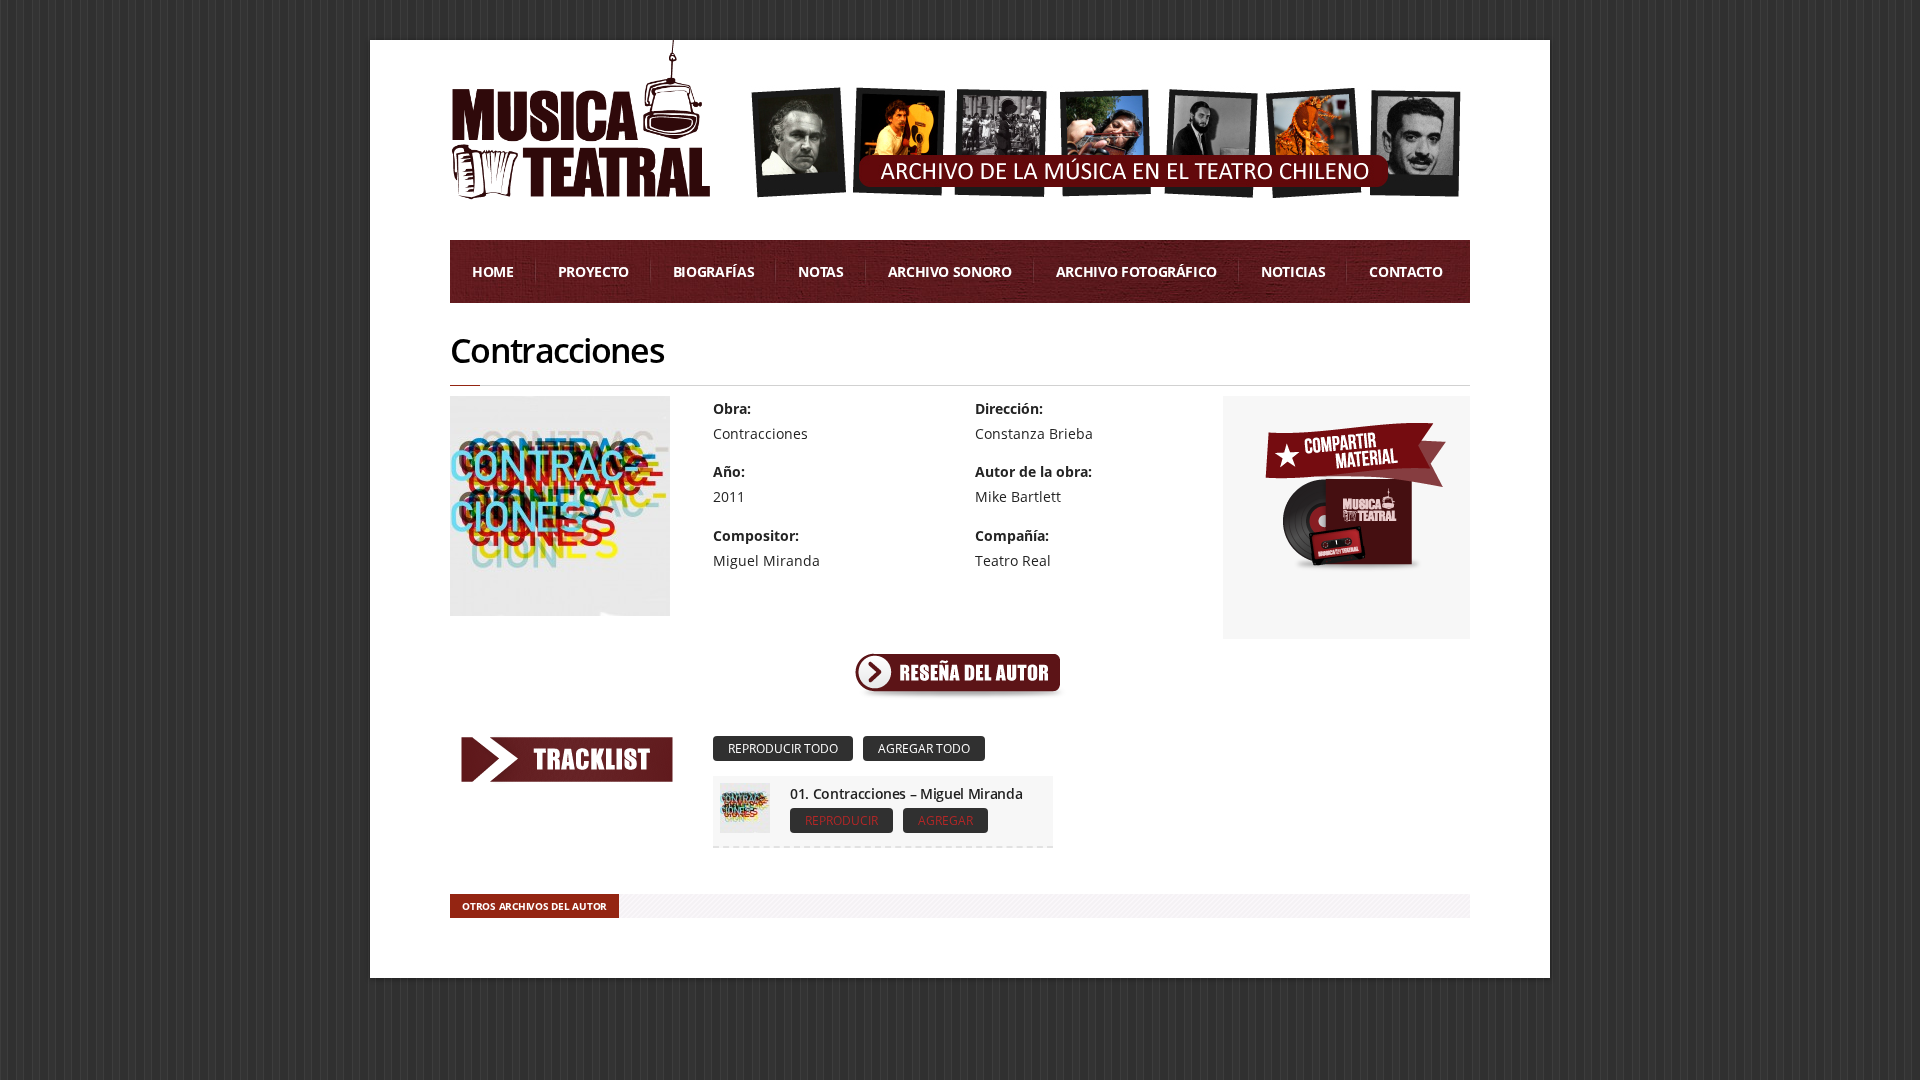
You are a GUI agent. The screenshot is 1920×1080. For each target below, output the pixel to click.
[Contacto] (1354, 492)
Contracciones (557, 350)
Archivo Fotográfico (1136, 271)
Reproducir (841, 820)
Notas (820, 271)
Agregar (945, 820)
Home (493, 271)
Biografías (714, 271)
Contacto (1405, 271)
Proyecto (593, 271)
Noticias (1293, 271)
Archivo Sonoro (950, 271)
